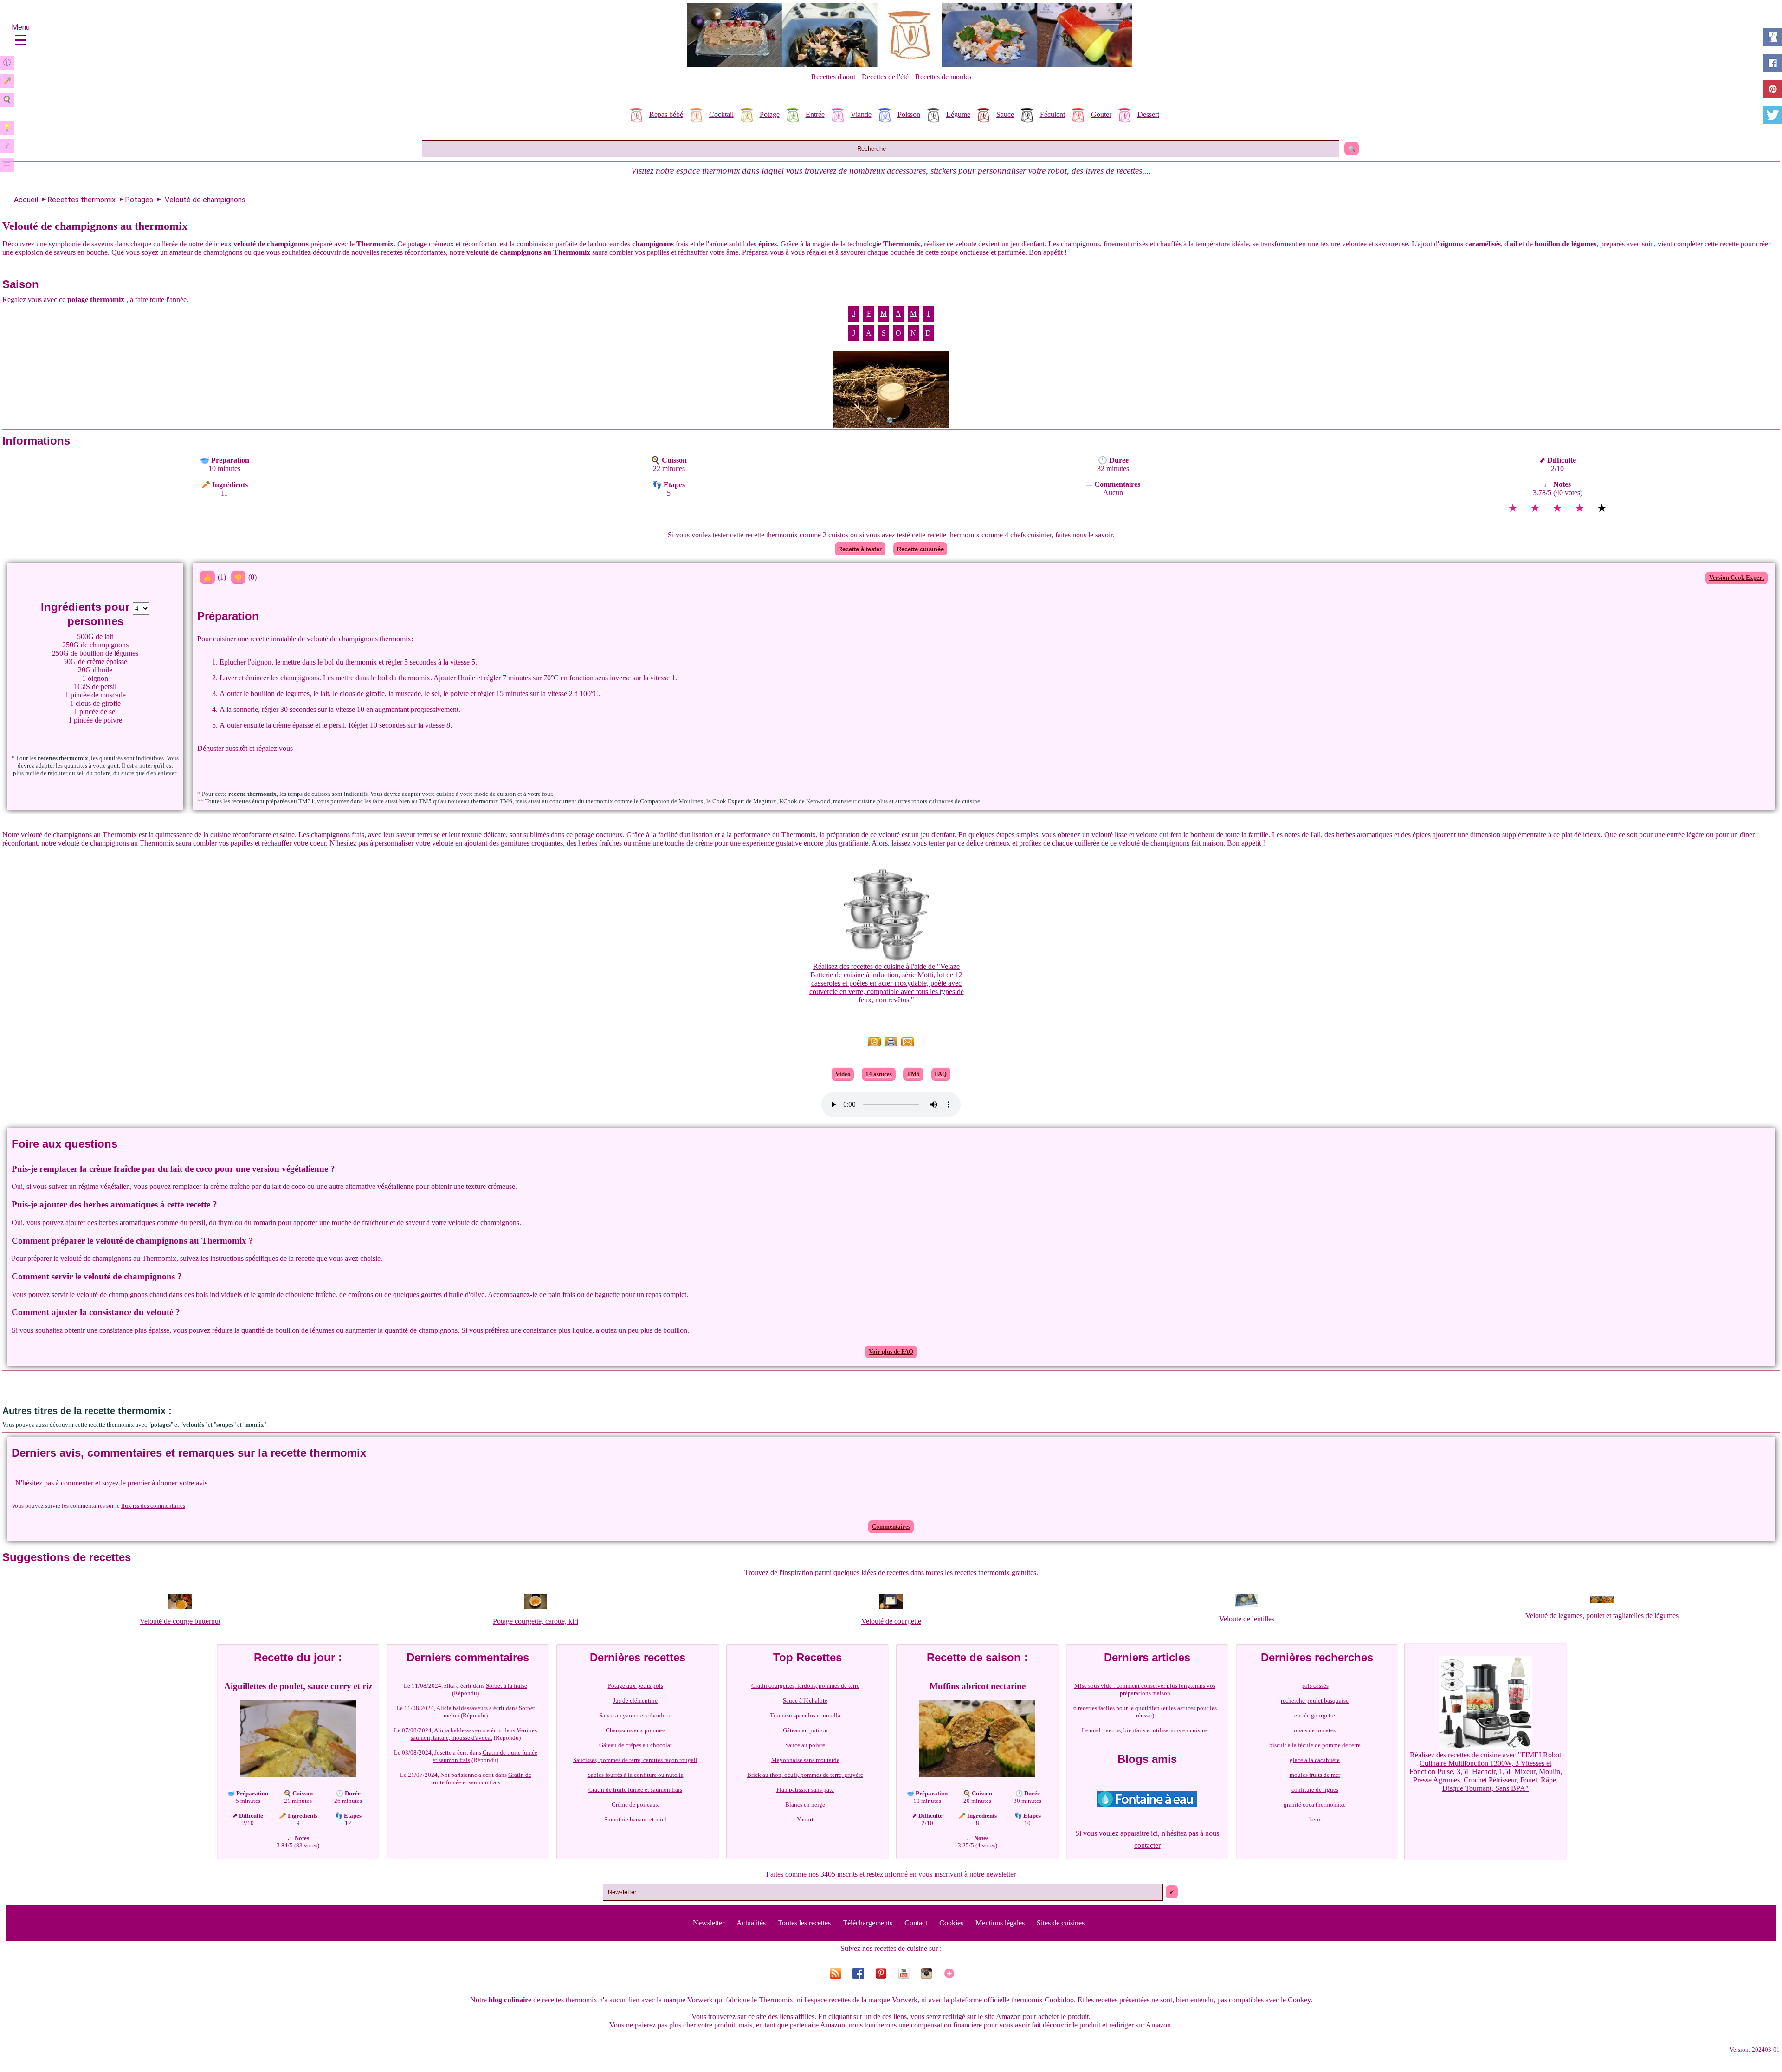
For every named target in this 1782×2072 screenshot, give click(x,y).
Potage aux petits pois (636, 1686)
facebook (857, 1973)
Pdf (874, 1045)
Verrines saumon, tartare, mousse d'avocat (474, 1734)
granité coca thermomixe (1315, 1804)
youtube (902, 1973)
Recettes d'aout (833, 77)
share (1773, 63)
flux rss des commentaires (153, 1506)
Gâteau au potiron (805, 1730)
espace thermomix (708, 171)
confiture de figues (1315, 1790)
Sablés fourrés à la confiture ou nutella (636, 1775)
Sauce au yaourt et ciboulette (636, 1715)
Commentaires (891, 1527)
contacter (1147, 1845)
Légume (958, 114)
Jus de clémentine (635, 1701)
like (1773, 37)
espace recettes (829, 2000)
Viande (861, 114)
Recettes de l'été (885, 77)
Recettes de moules (943, 77)
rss (834, 1973)
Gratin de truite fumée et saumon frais (485, 1756)
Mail (908, 1045)
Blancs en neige (805, 1804)
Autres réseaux (948, 1973)
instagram (925, 1973)
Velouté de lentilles (1247, 1619)
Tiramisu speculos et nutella (805, 1715)
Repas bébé (666, 114)
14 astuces (879, 1074)
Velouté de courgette (891, 1621)
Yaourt (805, 1819)
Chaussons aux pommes (636, 1730)
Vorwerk (700, 2000)
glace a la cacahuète (1315, 1760)
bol (329, 662)
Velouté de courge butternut (180, 1621)
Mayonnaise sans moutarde (805, 1760)
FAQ (941, 1074)
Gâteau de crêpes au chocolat (636, 1745)
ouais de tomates (1315, 1730)
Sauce (1005, 114)
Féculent (1052, 114)
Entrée (815, 114)
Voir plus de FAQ (891, 1352)
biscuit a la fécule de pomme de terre (1315, 1745)
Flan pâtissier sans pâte (805, 1790)
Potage (770, 114)
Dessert (1148, 114)
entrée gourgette (1315, 1715)
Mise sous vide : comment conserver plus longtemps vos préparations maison (1145, 1689)
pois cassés (1315, 1686)
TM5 (913, 1074)
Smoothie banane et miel (635, 1819)
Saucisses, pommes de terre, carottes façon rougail (635, 1760)
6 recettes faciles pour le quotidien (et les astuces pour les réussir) (1145, 1712)
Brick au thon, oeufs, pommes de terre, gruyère (805, 1775)
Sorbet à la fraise (507, 1686)
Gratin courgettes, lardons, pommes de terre (805, 1686)
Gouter (1101, 114)
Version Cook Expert (1737, 578)
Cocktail (721, 114)
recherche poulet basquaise (1315, 1701)
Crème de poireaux (635, 1804)
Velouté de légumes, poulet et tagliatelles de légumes (1602, 1616)
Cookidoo (1059, 2000)
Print (891, 1045)
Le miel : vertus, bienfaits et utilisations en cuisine (1145, 1730)
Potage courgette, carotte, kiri (536, 1621)
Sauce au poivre (805, 1745)
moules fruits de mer (1315, 1775)
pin (880, 1973)
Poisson (909, 114)
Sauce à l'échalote (805, 1701)
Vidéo (843, 1074)
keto (1315, 1819)
